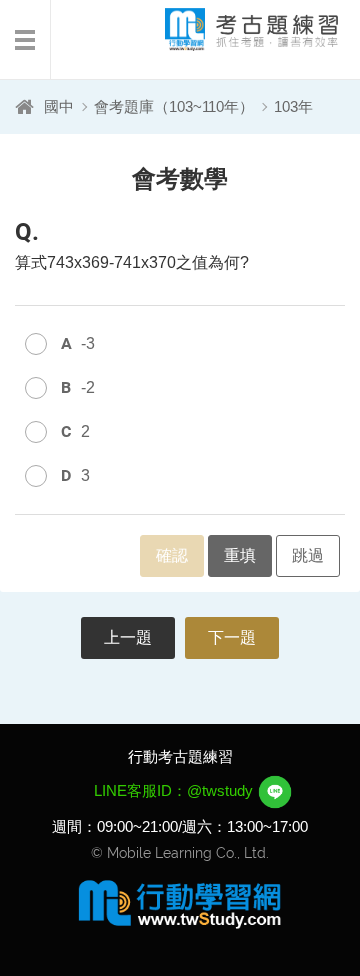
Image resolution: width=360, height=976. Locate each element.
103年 (293, 106)
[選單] (25, 40)
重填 (240, 555)
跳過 (308, 555)
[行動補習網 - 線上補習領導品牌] (180, 903)
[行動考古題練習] (235, 29)
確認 (172, 555)
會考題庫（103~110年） (174, 106)
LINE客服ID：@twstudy (175, 790)
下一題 (232, 637)
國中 (59, 106)
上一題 (128, 637)
